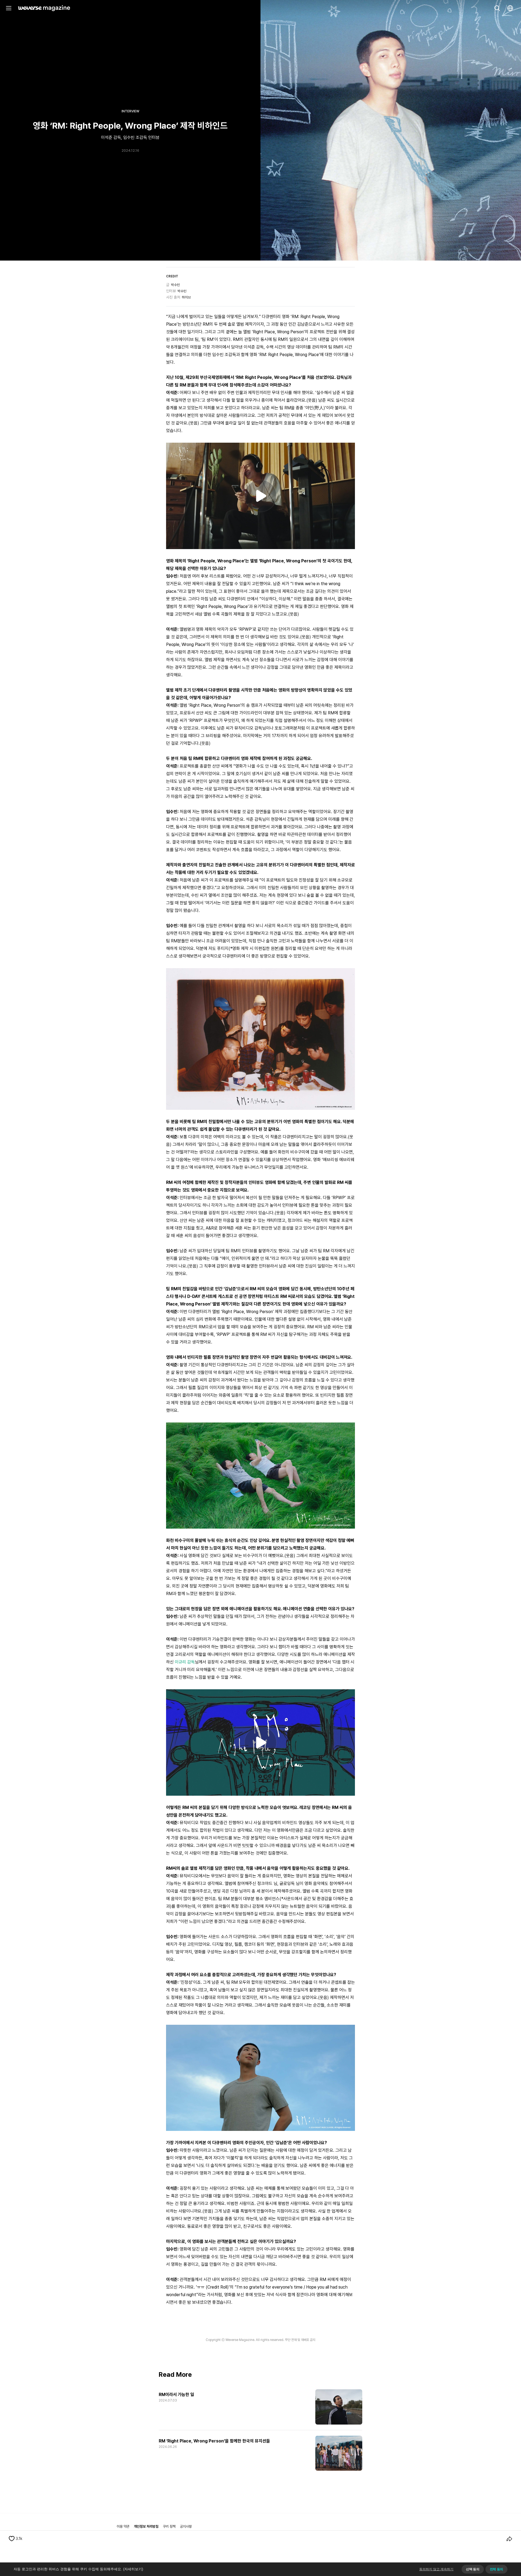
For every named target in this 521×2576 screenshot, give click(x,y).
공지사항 (186, 2526)
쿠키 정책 (169, 2526)
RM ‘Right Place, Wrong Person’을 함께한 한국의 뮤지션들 (214, 2441)
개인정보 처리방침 (146, 2526)
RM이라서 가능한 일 (176, 2395)
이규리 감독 (185, 1662)
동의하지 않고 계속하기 (436, 2569)
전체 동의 (496, 2569)
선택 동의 (473, 2569)
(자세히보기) (133, 2569)
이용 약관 (123, 2526)
